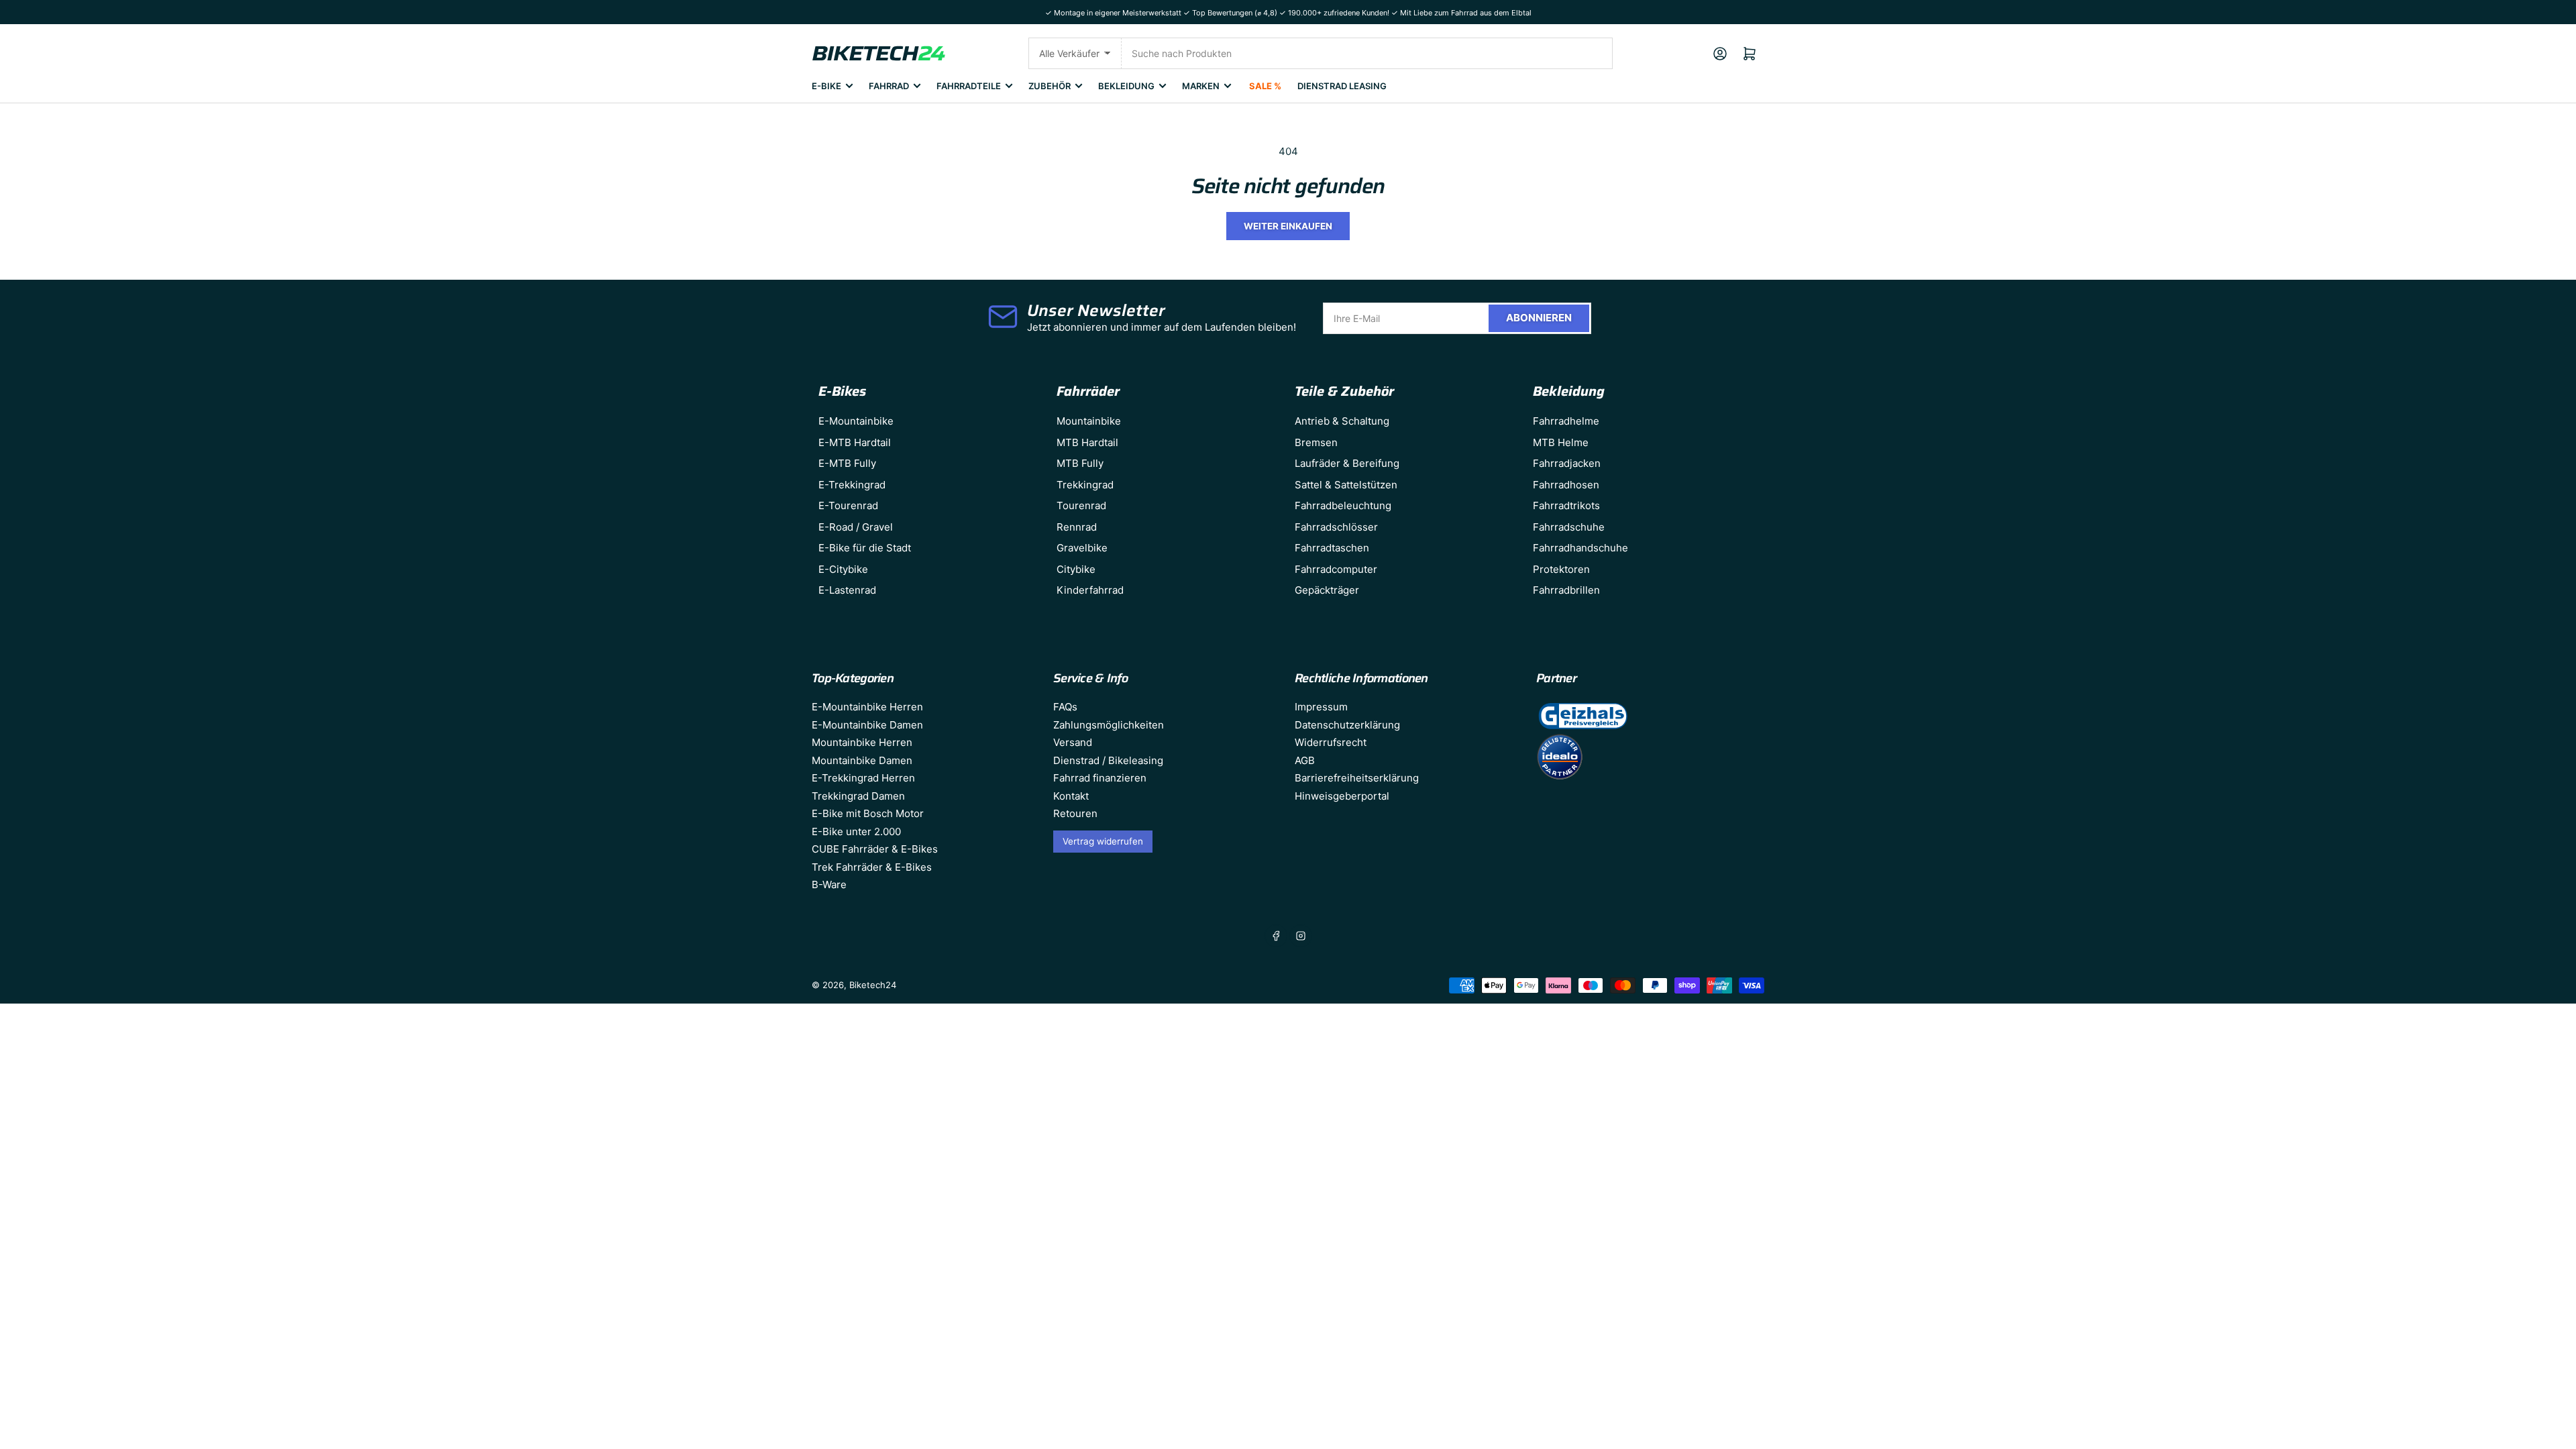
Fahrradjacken (1567, 463)
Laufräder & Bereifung (1347, 463)
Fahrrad (889, 86)
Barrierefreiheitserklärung (1357, 778)
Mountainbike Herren (862, 742)
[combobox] (1367, 53)
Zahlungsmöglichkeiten (1109, 725)
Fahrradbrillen (1566, 590)
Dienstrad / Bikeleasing (1108, 760)
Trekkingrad (1085, 485)
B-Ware (829, 884)
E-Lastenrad (847, 590)
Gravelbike (1082, 548)
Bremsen (1316, 442)
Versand (1073, 742)
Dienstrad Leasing (1342, 86)
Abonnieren (1539, 318)
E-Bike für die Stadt (865, 548)
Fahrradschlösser (1336, 527)
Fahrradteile (969, 86)
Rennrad (1077, 527)
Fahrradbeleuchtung (1343, 505)
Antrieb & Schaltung (1342, 421)
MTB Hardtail (1087, 442)
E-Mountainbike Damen (867, 725)
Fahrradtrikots (1566, 505)
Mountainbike (1089, 421)
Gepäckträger (1327, 590)
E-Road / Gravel (856, 527)
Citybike (1076, 569)
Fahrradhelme (1566, 421)
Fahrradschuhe (1569, 527)
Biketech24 (873, 985)
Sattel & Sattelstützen (1346, 485)
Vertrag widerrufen (1103, 841)
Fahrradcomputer (1336, 569)
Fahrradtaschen (1332, 548)
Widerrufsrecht (1331, 742)
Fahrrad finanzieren (1100, 778)
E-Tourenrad (848, 505)
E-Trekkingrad (852, 485)
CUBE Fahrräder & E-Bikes (875, 849)
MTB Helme (1561, 442)
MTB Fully (1080, 463)
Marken (1201, 86)
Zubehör (1050, 86)
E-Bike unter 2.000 (856, 831)
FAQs (1065, 707)
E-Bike (826, 86)
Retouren (1075, 813)
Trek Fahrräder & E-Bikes (872, 867)
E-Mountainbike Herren (867, 707)
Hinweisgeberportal (1342, 796)
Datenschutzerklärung (1347, 725)
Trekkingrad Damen (858, 796)
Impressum (1321, 707)
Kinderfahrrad (1090, 590)
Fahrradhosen (1566, 485)
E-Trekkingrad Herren (863, 778)
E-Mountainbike (856, 421)
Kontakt (1071, 796)
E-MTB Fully (847, 463)
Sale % (1265, 86)
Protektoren (1561, 569)
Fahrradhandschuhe (1580, 548)
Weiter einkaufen (1288, 226)
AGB (1305, 760)
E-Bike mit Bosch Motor (868, 813)
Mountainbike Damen (862, 760)
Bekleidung (1126, 86)
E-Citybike (843, 569)
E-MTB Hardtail (855, 442)
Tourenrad (1081, 505)
